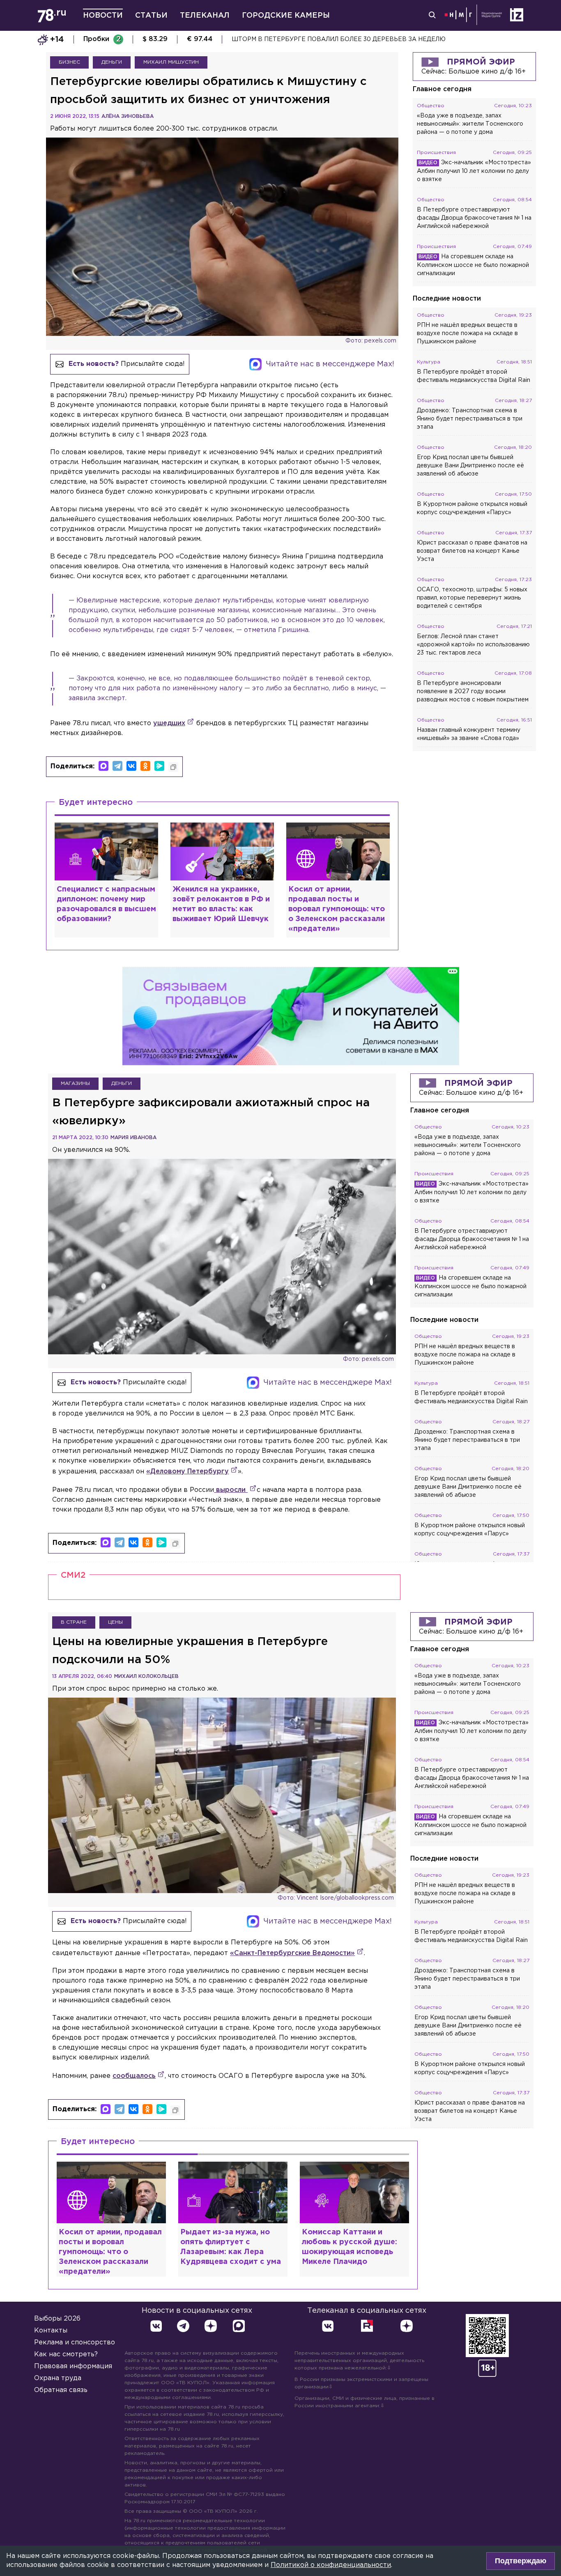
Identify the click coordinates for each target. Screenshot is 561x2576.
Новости (103, 16)
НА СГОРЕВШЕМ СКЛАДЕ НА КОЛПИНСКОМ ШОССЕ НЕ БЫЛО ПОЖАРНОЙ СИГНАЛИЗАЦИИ (375, 39)
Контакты (51, 2331)
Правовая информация (73, 2366)
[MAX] (103, 766)
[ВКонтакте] (131, 766)
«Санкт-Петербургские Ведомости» (292, 1953)
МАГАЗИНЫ (75, 1083)
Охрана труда (58, 2378)
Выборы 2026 (57, 2319)
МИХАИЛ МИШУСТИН (171, 62)
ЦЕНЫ (115, 1622)
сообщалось (134, 2076)
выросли (231, 1490)
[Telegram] (117, 766)
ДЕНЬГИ (112, 62)
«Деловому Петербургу (187, 1472)
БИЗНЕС (69, 62)
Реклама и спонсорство (75, 2343)
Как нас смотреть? (66, 2354)
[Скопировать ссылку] (173, 767)
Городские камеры (286, 16)
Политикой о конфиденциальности (331, 2565)
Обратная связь (61, 2390)
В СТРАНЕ (74, 1622)
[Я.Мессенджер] (159, 766)
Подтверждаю (521, 2561)
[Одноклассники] (145, 766)
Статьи (151, 16)
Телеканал (205, 16)
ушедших (169, 723)
